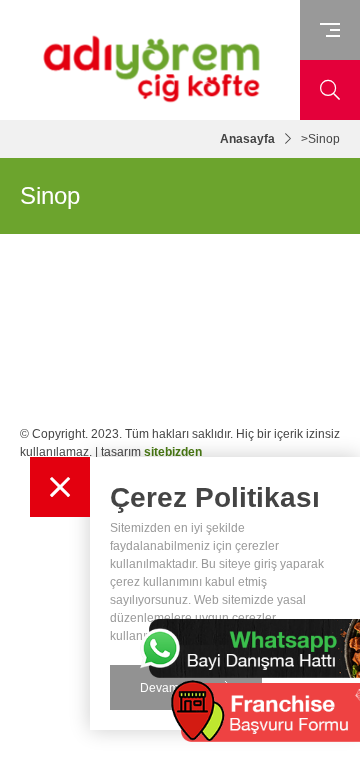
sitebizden (173, 452)
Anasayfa (247, 139)
